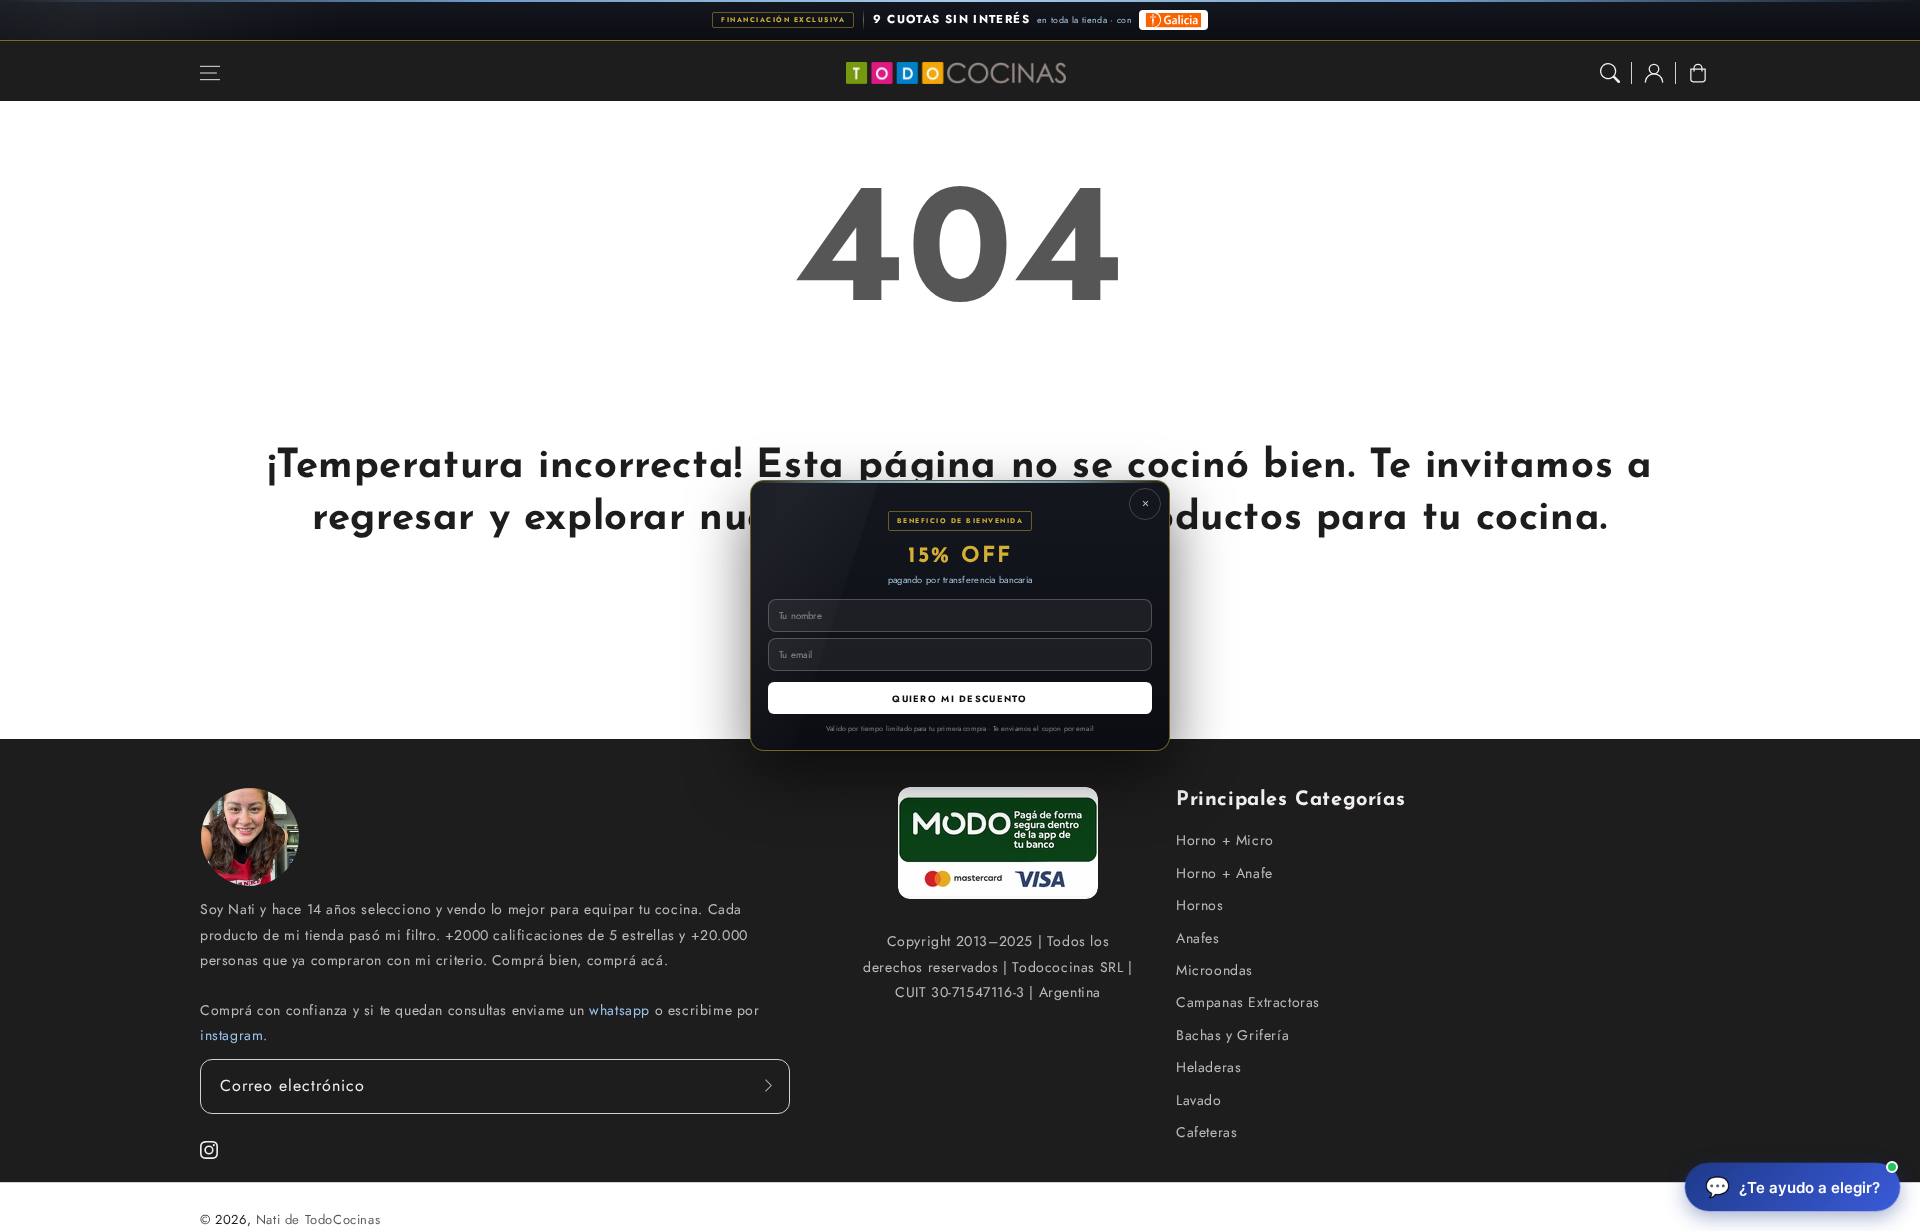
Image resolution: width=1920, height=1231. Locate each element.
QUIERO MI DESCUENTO (959, 698)
